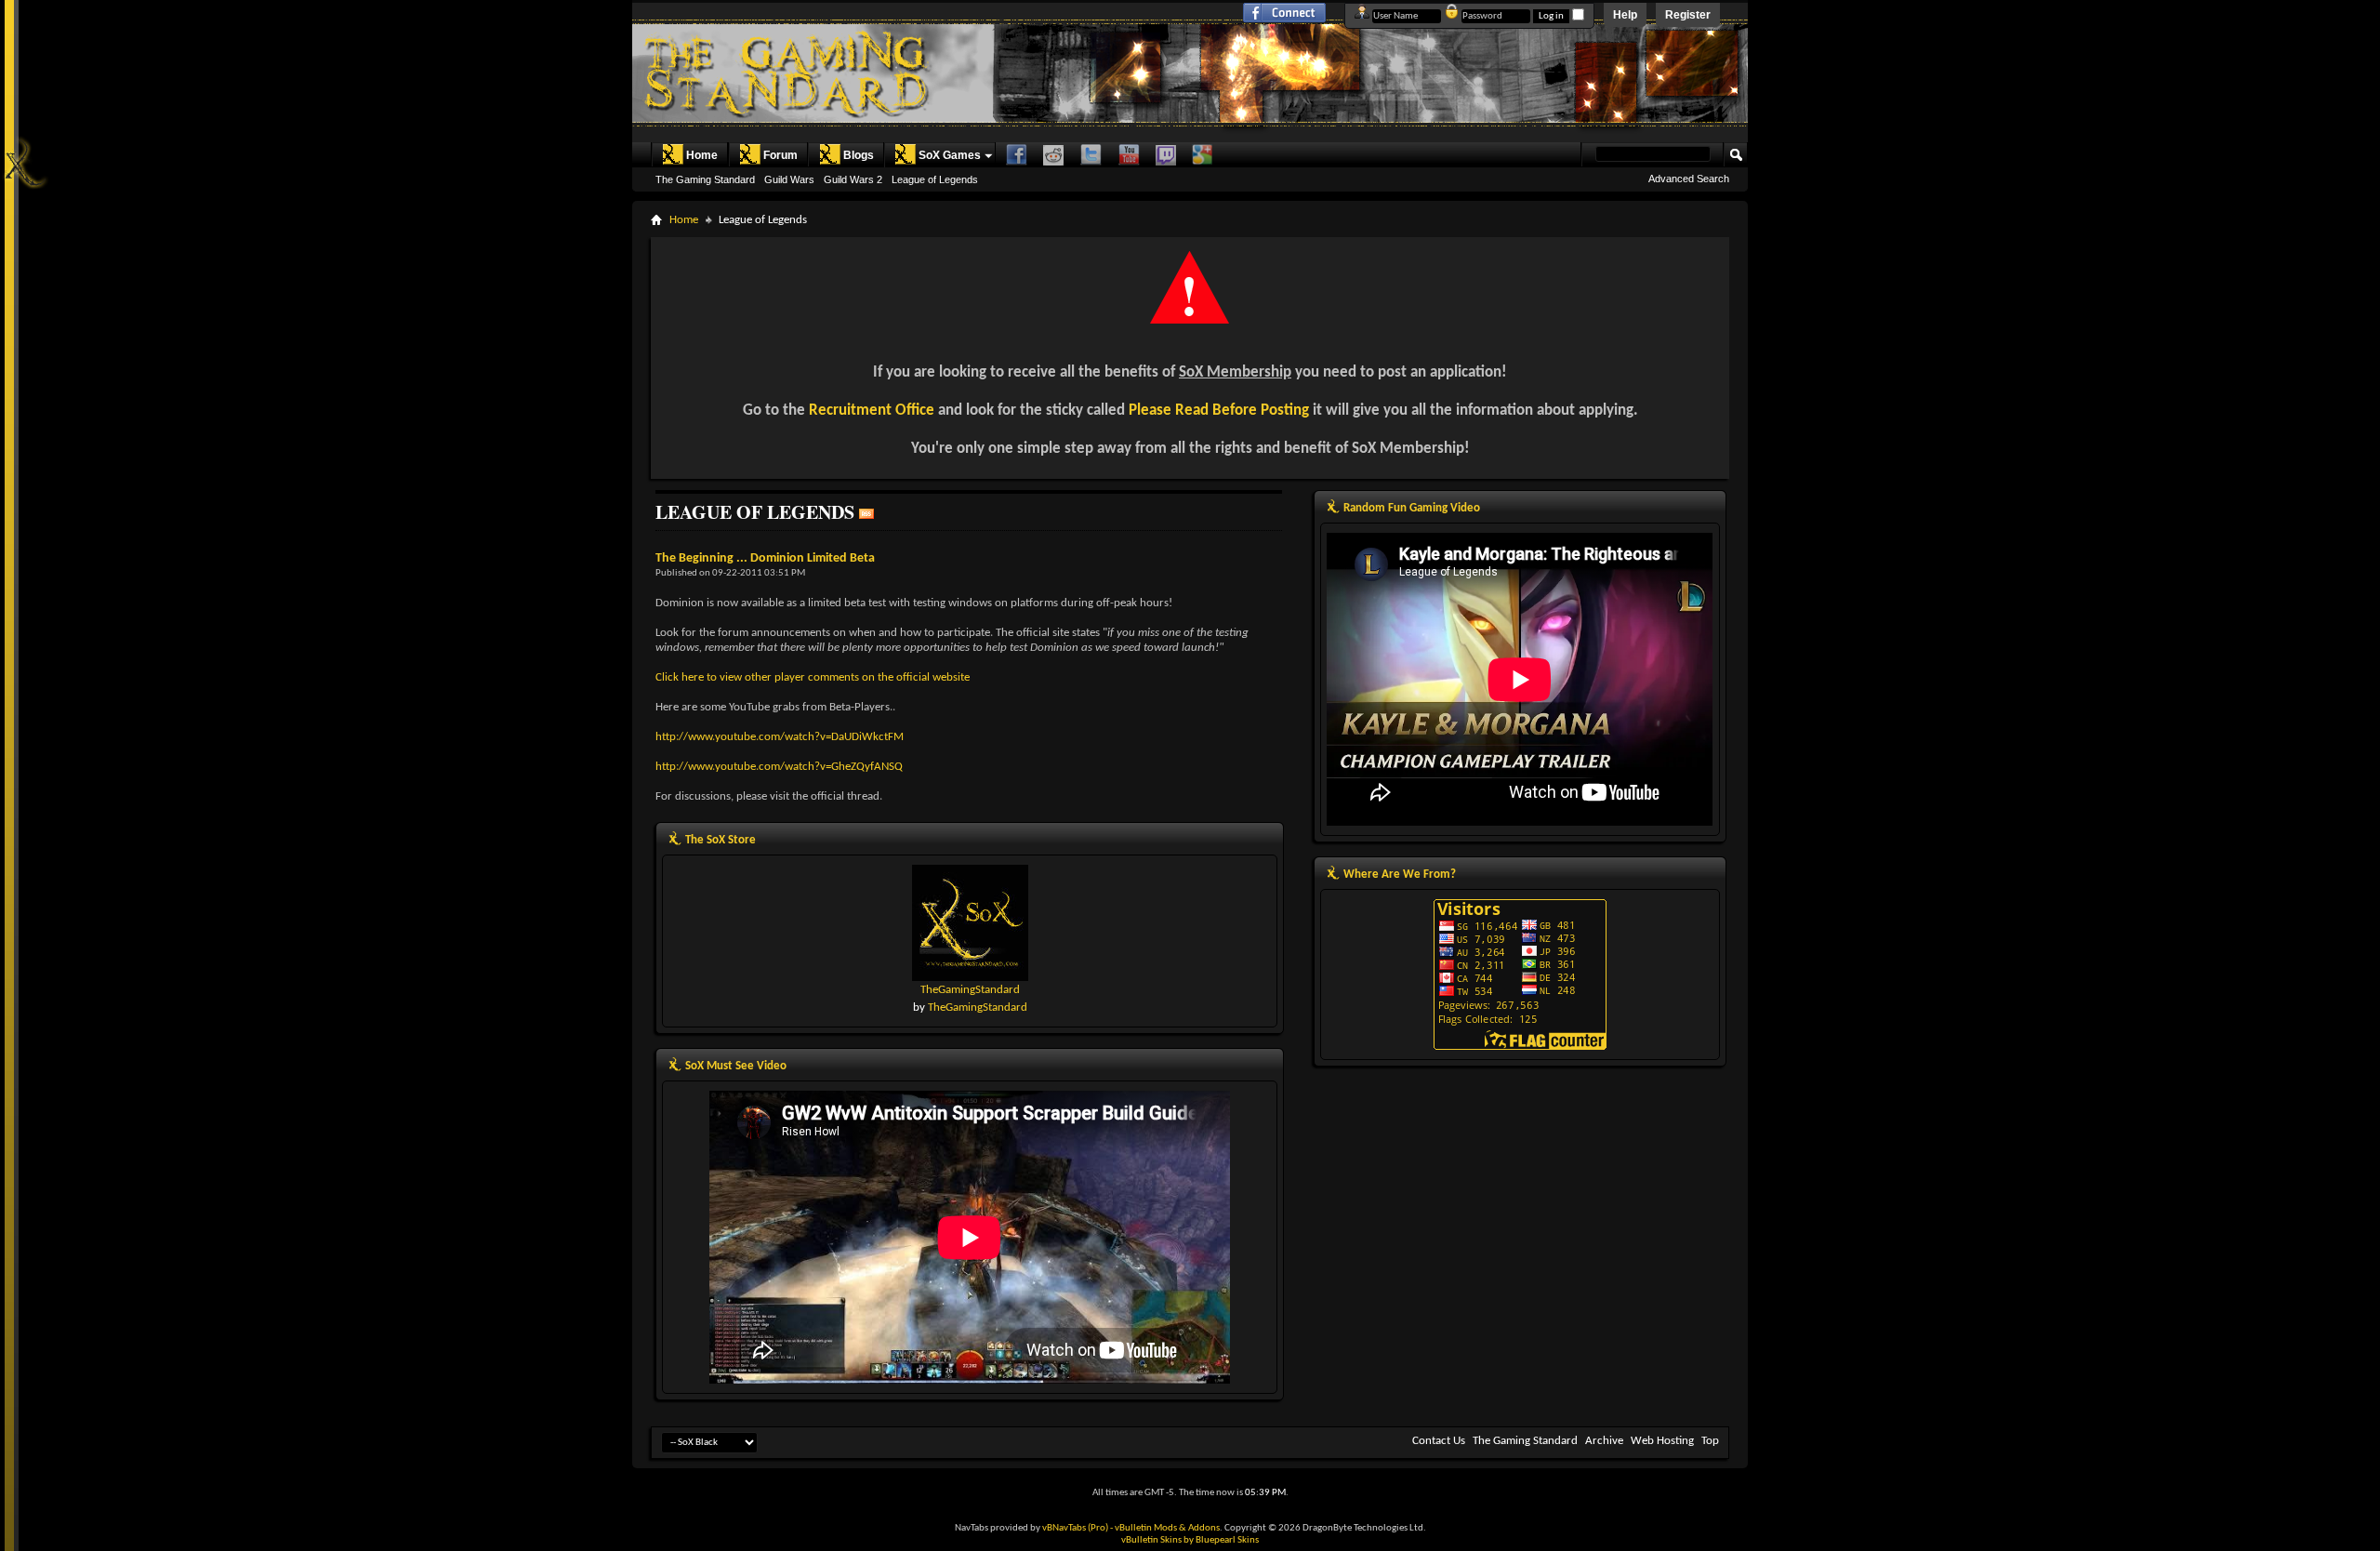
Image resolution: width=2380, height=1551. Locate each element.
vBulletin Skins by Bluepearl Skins (1190, 1540)
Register (1688, 15)
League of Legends (935, 179)
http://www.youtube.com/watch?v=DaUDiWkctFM (780, 737)
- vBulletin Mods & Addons (1165, 1528)
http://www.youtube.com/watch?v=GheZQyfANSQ (779, 767)
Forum (780, 155)
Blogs (859, 155)
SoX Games (950, 155)
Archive (1604, 1441)
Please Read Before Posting (1219, 411)
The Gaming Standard (705, 179)
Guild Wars (789, 179)
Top (1710, 1441)
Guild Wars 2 (853, 179)
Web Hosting (1662, 1441)
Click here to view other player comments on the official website (813, 677)
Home (702, 155)
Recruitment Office (872, 411)
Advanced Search (1689, 179)
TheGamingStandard (970, 990)
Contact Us (1439, 1441)
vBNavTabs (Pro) (1075, 1528)
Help (1625, 15)
